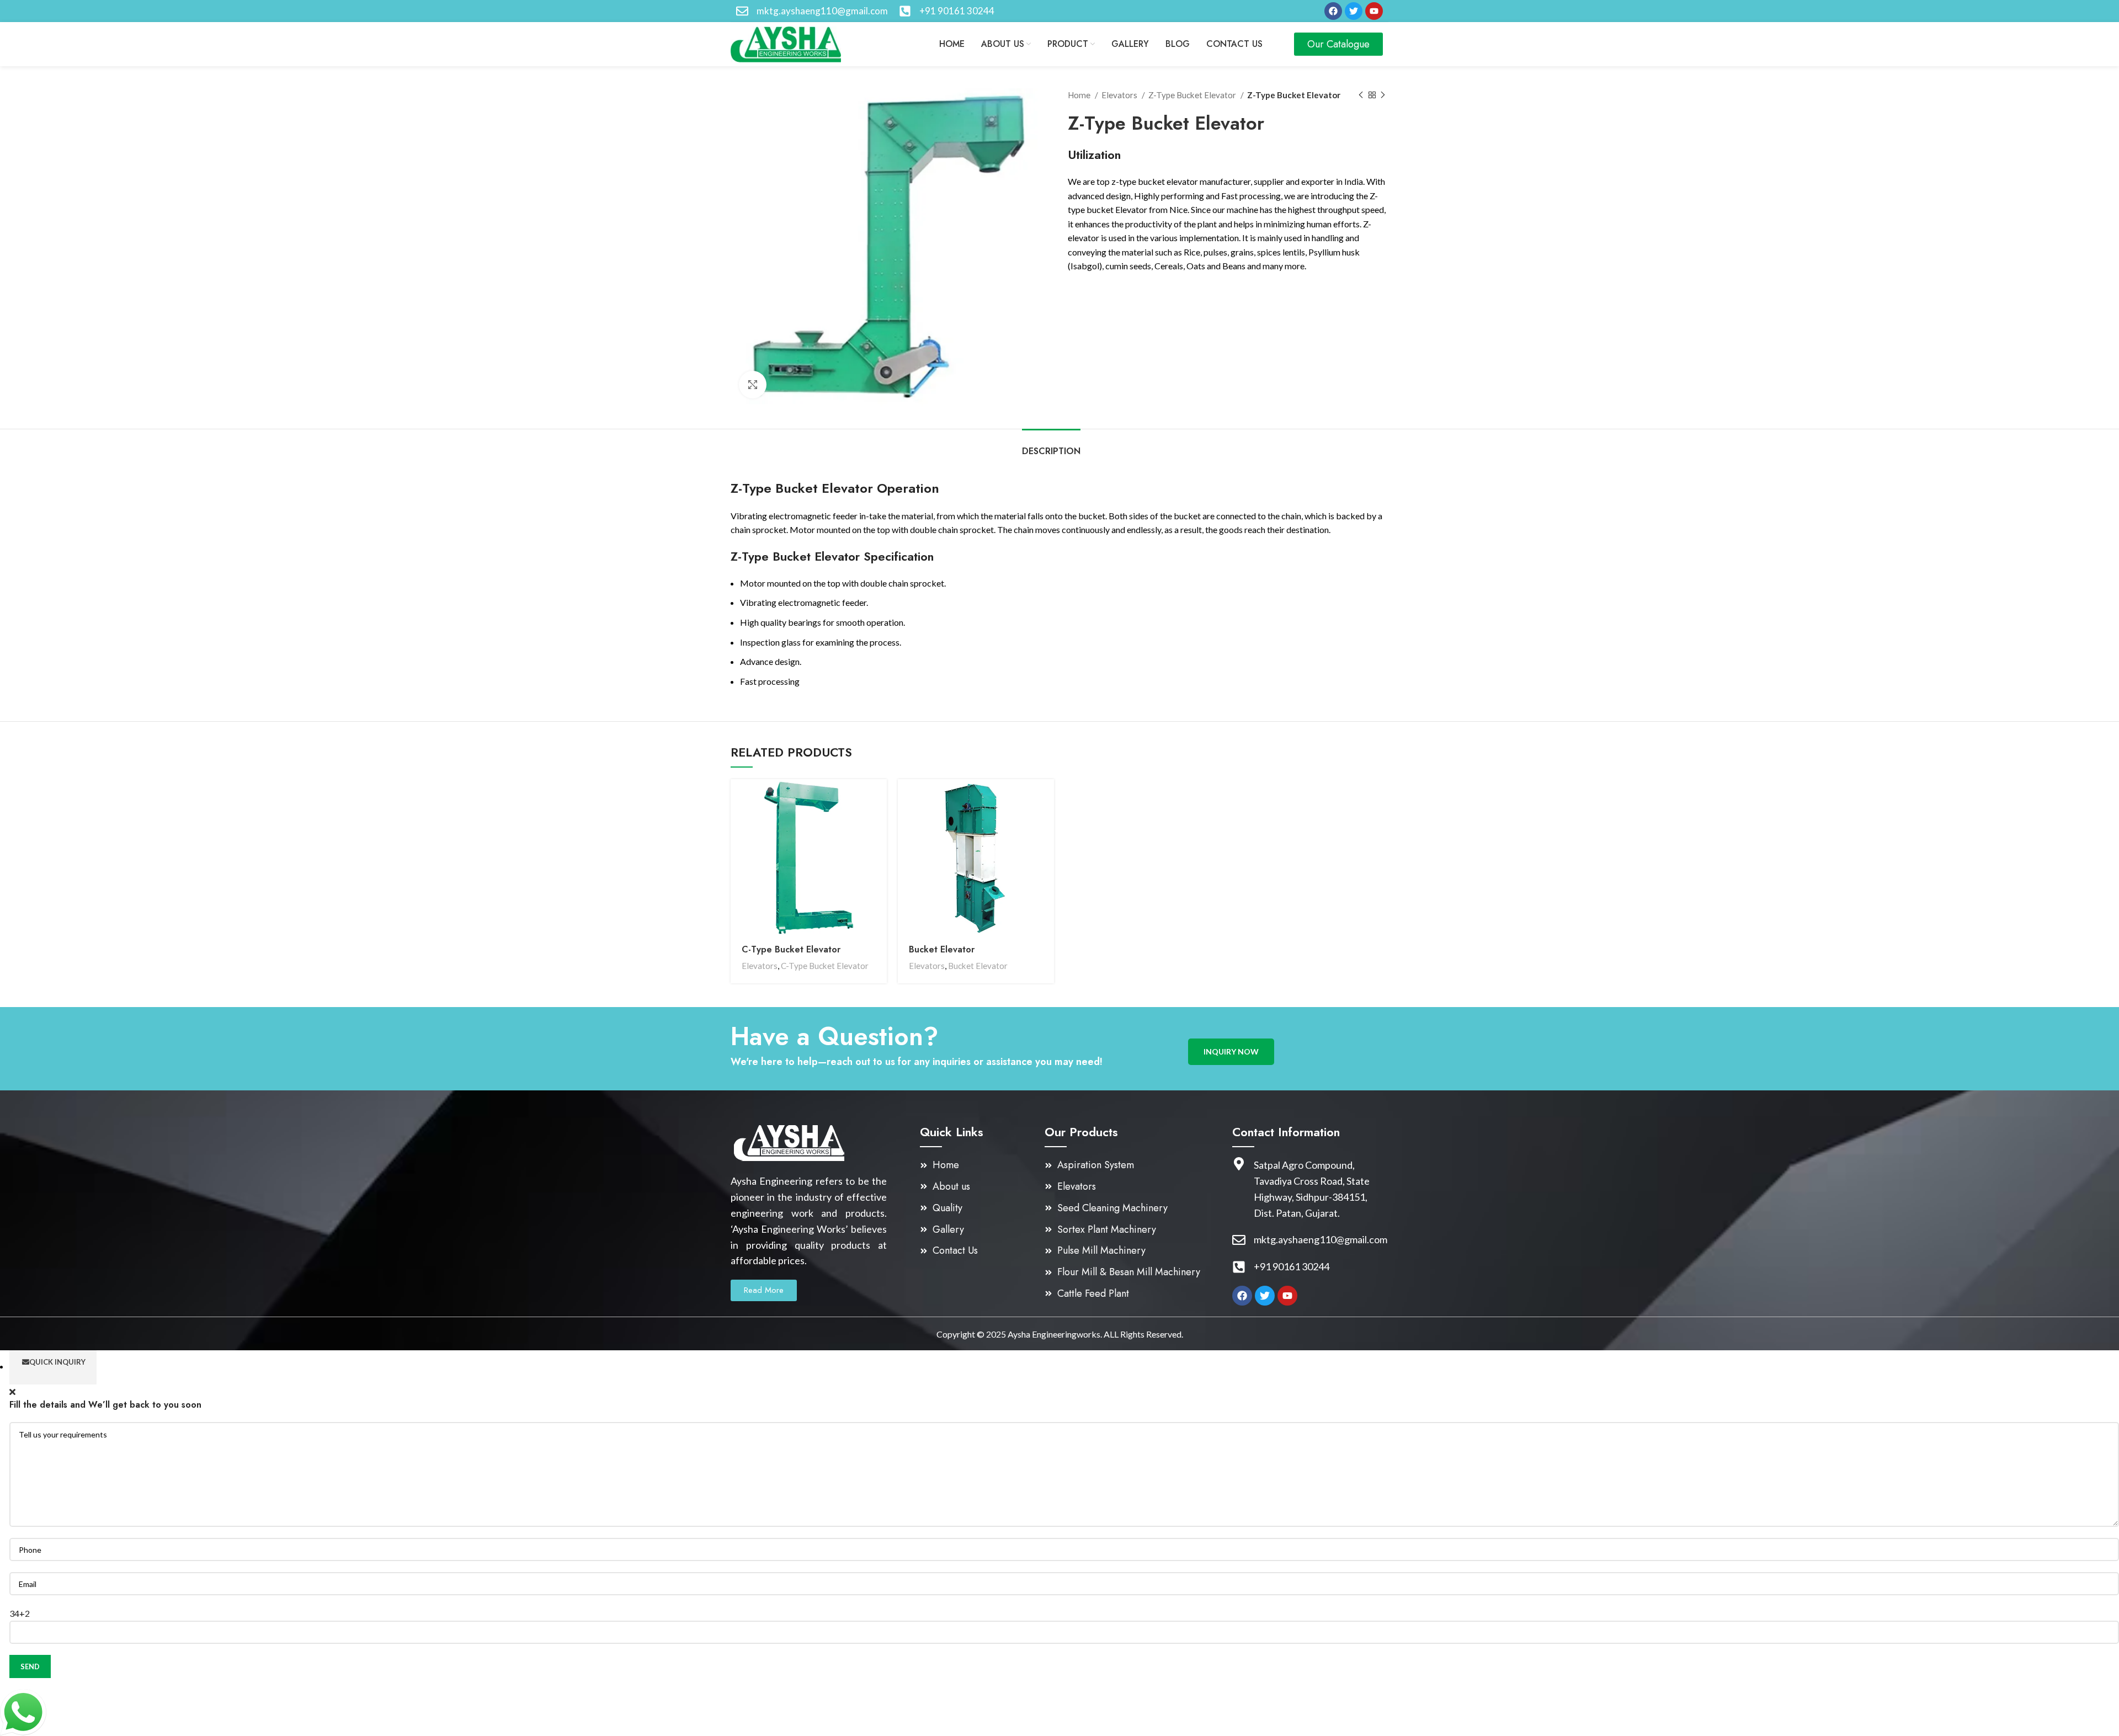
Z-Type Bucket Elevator (1193, 95)
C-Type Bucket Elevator (791, 949)
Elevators (1120, 95)
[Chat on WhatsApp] (23, 1711)
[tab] (1051, 446)
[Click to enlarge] (753, 385)
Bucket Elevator (942, 949)
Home (1080, 95)
